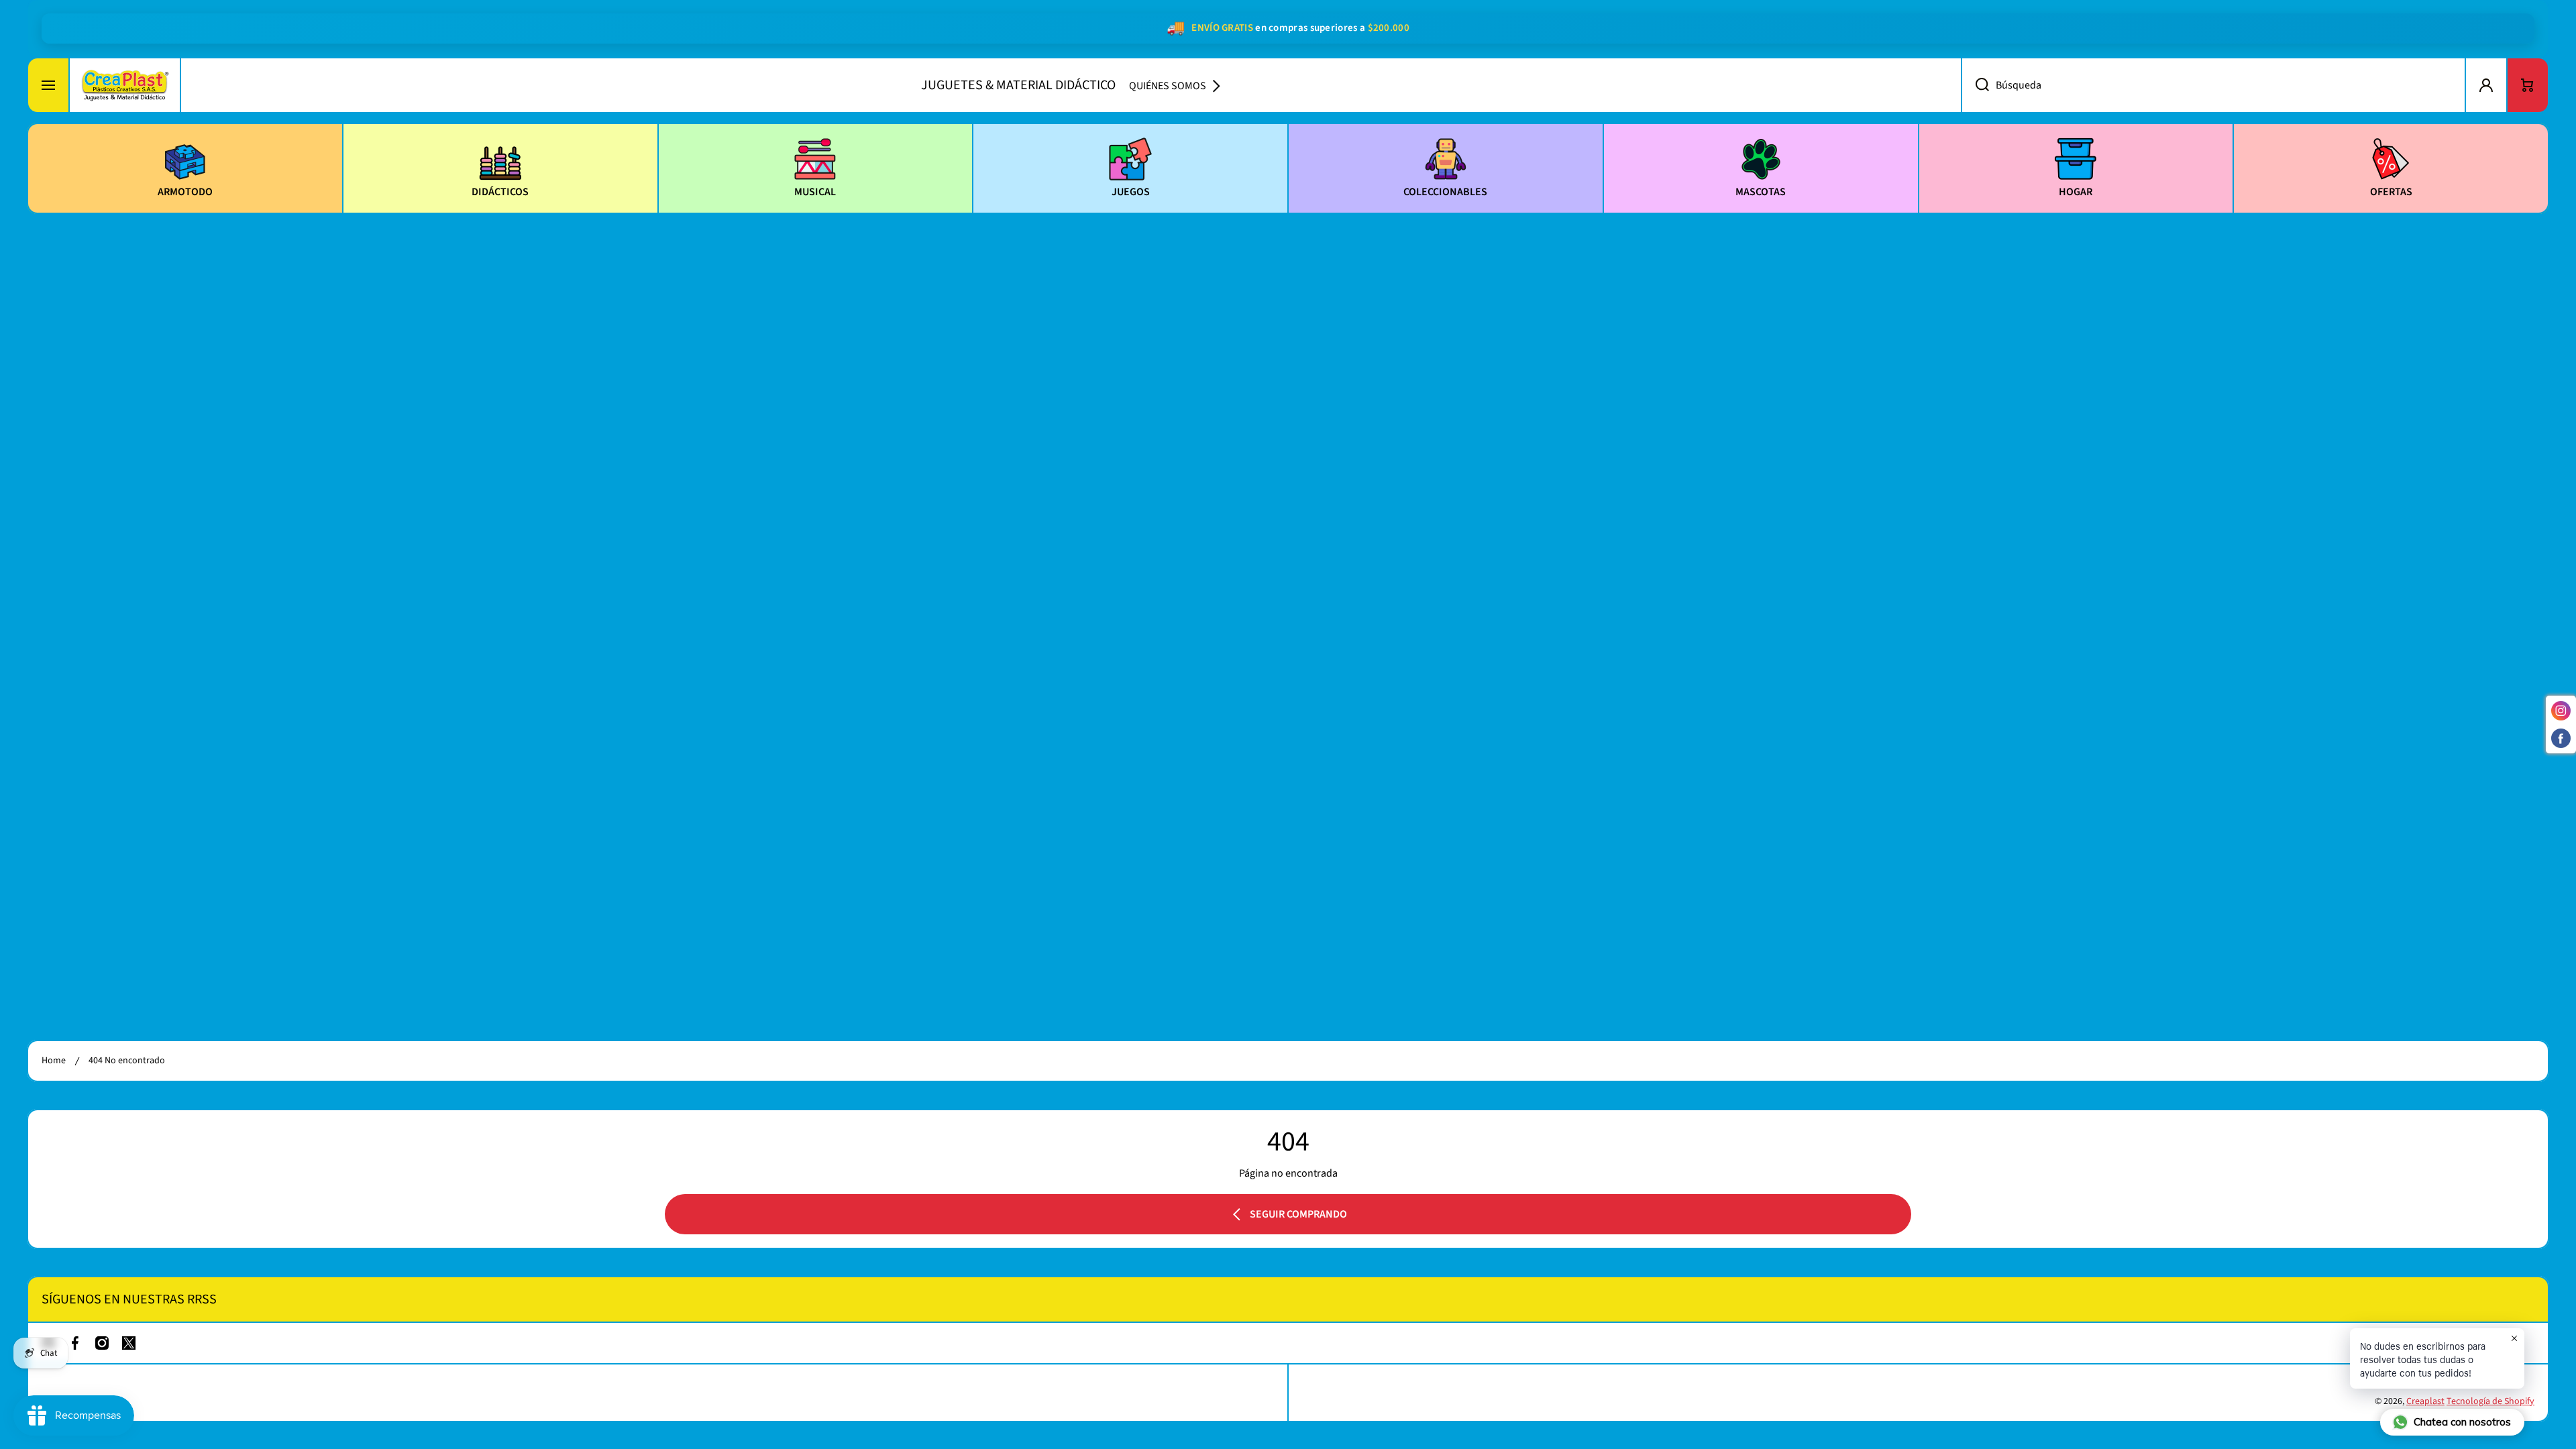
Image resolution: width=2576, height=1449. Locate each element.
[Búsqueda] (1975, 85)
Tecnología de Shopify (2490, 1401)
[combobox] (2213, 85)
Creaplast (2425, 1401)
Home (54, 1061)
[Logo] (125, 85)
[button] (2528, 85)
